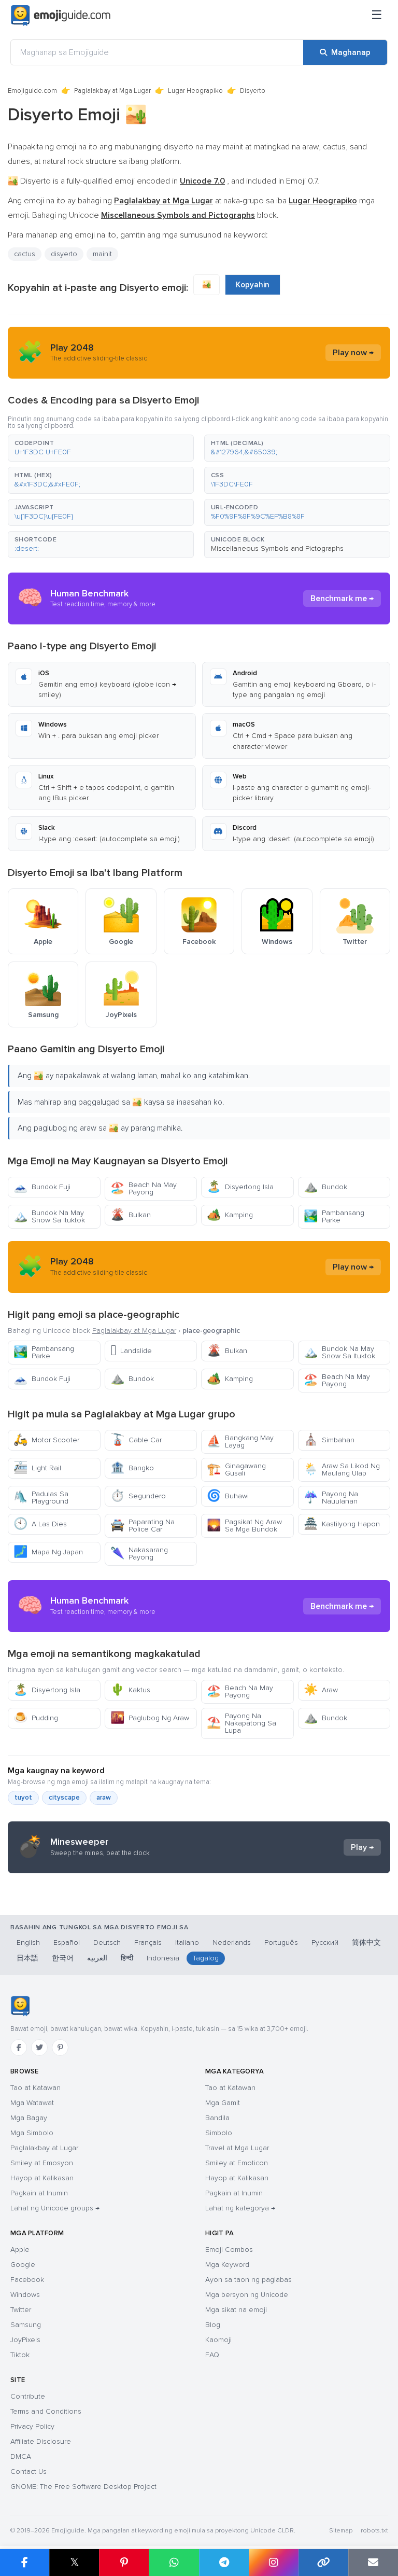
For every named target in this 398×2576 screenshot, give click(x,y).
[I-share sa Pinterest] (124, 2563)
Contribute (28, 2396)
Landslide (131, 1351)
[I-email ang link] (373, 2563)
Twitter (21, 2310)
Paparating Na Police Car (143, 1526)
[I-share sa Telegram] (224, 2563)
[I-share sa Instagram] (274, 2563)
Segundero (138, 1496)
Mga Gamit (223, 2103)
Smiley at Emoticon (237, 2163)
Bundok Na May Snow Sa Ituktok (49, 1216)
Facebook (27, 2280)
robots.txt (374, 2531)
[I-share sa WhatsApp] (174, 2563)
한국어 (63, 1958)
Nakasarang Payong (139, 1554)
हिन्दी (127, 1958)
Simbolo (219, 2133)
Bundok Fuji (42, 1187)
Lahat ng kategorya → (240, 2208)
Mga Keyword (227, 2265)
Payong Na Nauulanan (331, 1498)
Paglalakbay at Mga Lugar (112, 91)
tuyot (23, 1798)
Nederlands (232, 1943)
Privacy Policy (32, 2426)
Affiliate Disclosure (41, 2441)
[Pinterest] (60, 2048)
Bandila (217, 2118)
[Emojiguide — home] (61, 16)
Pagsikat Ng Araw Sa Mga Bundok (244, 1526)
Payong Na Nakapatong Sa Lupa (241, 1723)
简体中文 (366, 1943)
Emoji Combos (229, 2250)
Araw (321, 1690)
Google (23, 2265)
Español (67, 1943)
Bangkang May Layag (240, 1442)
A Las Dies (40, 1524)
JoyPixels (25, 2340)
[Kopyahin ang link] (323, 2563)
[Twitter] (39, 2048)
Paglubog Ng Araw (150, 1718)
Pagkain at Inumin (39, 2193)
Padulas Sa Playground (41, 1498)
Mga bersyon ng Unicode (247, 2295)
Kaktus (130, 1690)
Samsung (26, 2325)
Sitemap (341, 2531)
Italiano (187, 1943)
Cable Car (136, 1440)
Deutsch (107, 1943)
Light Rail (37, 1468)
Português (281, 1943)
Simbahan (329, 1440)
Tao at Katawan (35, 2088)
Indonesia (163, 1958)
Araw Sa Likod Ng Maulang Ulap (342, 1470)
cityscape (64, 1798)
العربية (97, 1958)
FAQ (212, 2355)
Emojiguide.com (32, 91)
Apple (20, 2250)
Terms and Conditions (46, 2411)
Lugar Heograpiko (195, 91)
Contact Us (29, 2471)
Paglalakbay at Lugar (44, 2148)
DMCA (21, 2456)
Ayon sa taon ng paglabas (248, 2280)
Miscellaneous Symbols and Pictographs (277, 548)
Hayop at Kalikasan (42, 2178)
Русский (325, 1943)
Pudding (36, 1718)
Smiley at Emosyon (42, 2163)
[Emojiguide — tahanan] (20, 2006)
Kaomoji (218, 2340)
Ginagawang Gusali (236, 1470)
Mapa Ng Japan (48, 1552)
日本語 (27, 1958)
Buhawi (228, 1496)
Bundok (325, 1187)
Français (148, 1943)
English (28, 1943)
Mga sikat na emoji (236, 2310)
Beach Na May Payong (144, 1188)
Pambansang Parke (334, 1216)
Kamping (230, 1215)
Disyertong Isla (240, 1187)
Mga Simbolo (32, 2133)
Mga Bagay (29, 2118)
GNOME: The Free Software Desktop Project (83, 2487)
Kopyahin (253, 285)
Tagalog (206, 1958)
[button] (101, 448)
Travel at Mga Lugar (237, 2148)
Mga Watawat (32, 2103)
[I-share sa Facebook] (25, 2563)
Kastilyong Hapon (342, 1524)
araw (104, 1798)
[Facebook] (19, 2048)
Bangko (132, 1468)
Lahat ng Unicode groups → (55, 2208)
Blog (213, 2325)
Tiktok (20, 2355)
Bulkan (131, 1215)
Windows (25, 2295)
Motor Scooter (46, 1440)
